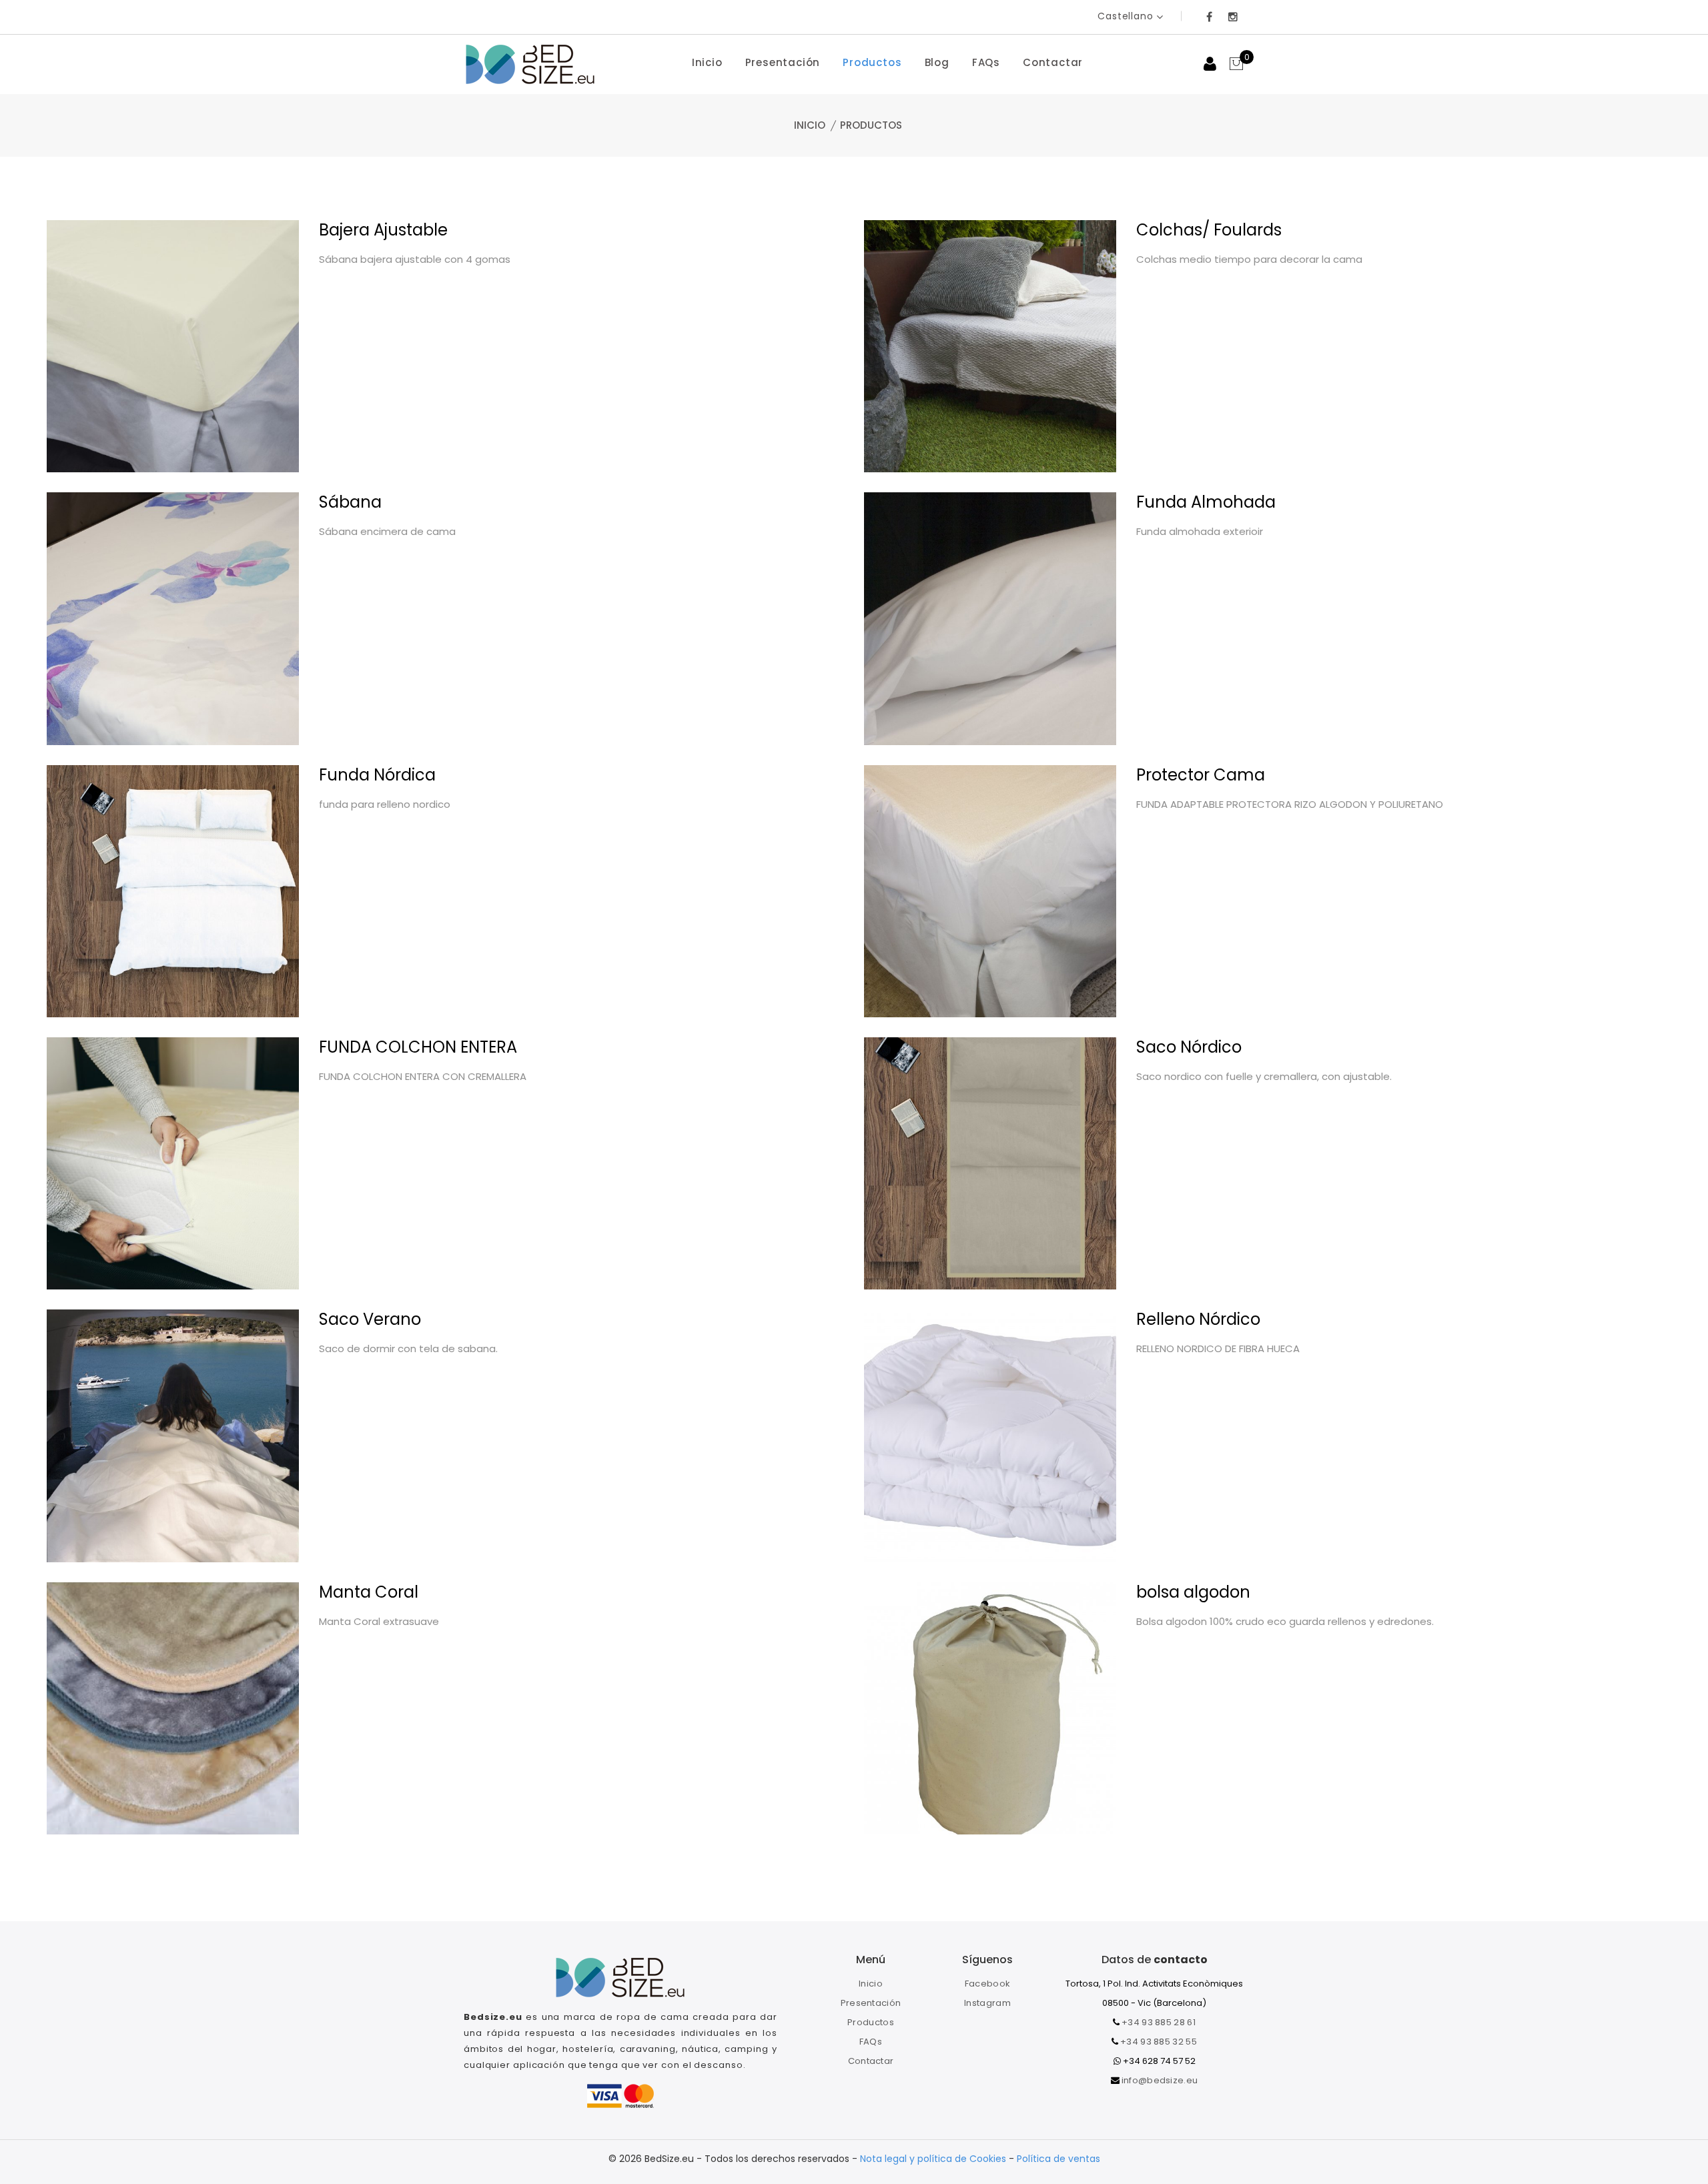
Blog (937, 62)
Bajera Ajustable (383, 230)
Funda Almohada (1206, 502)
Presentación (783, 62)
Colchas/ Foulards (1209, 230)
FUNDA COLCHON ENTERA (418, 1047)
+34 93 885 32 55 (1159, 2042)
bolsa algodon (1193, 1592)
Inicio (707, 62)
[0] (1236, 65)
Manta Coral (369, 1592)
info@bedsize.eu (1160, 2080)
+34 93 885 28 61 (1159, 2022)
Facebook (987, 1984)
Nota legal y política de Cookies (934, 2159)
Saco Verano (370, 1319)
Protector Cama (1201, 775)
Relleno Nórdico (1198, 1319)
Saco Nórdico (1189, 1047)
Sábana (350, 502)
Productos (872, 62)
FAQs (986, 62)
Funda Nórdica (377, 775)
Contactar (1053, 62)
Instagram (987, 2003)
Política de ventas (1058, 2159)
